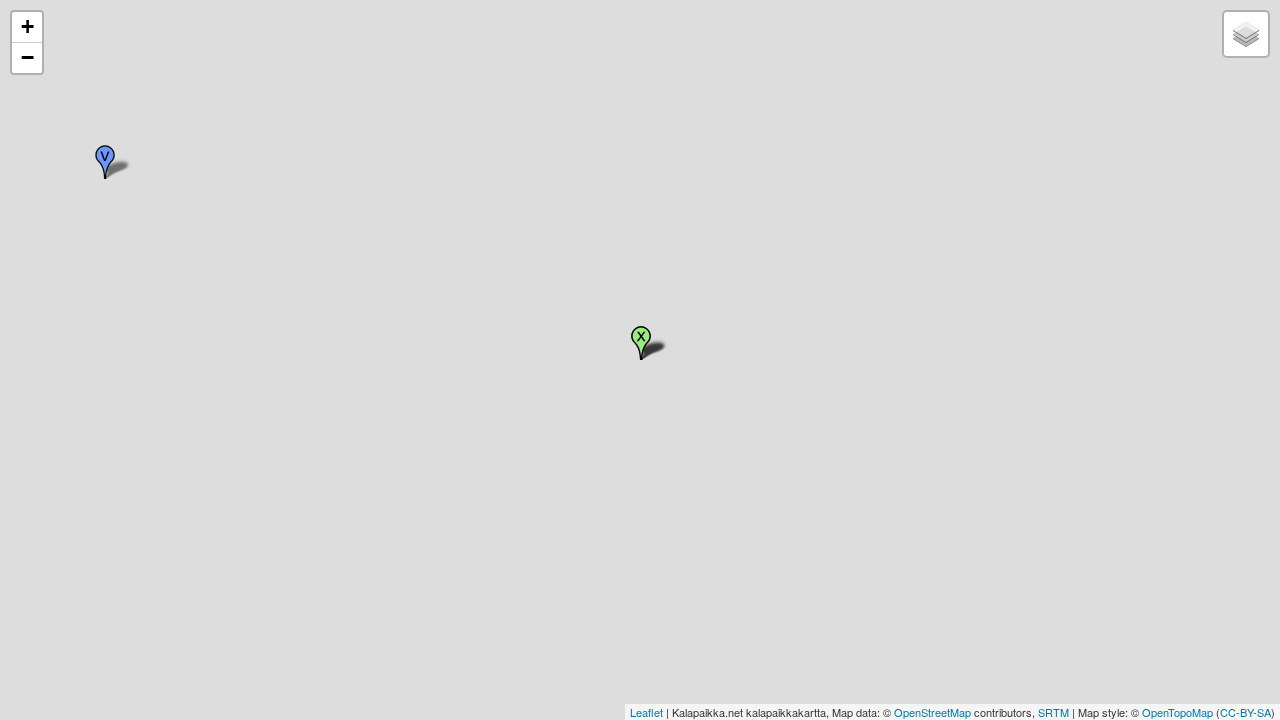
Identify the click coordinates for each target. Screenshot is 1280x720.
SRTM (1053, 712)
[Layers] (1246, 34)
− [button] (27, 57)
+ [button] (27, 26)
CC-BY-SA (1245, 712)
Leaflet (646, 712)
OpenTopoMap (1177, 712)
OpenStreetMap (932, 712)
